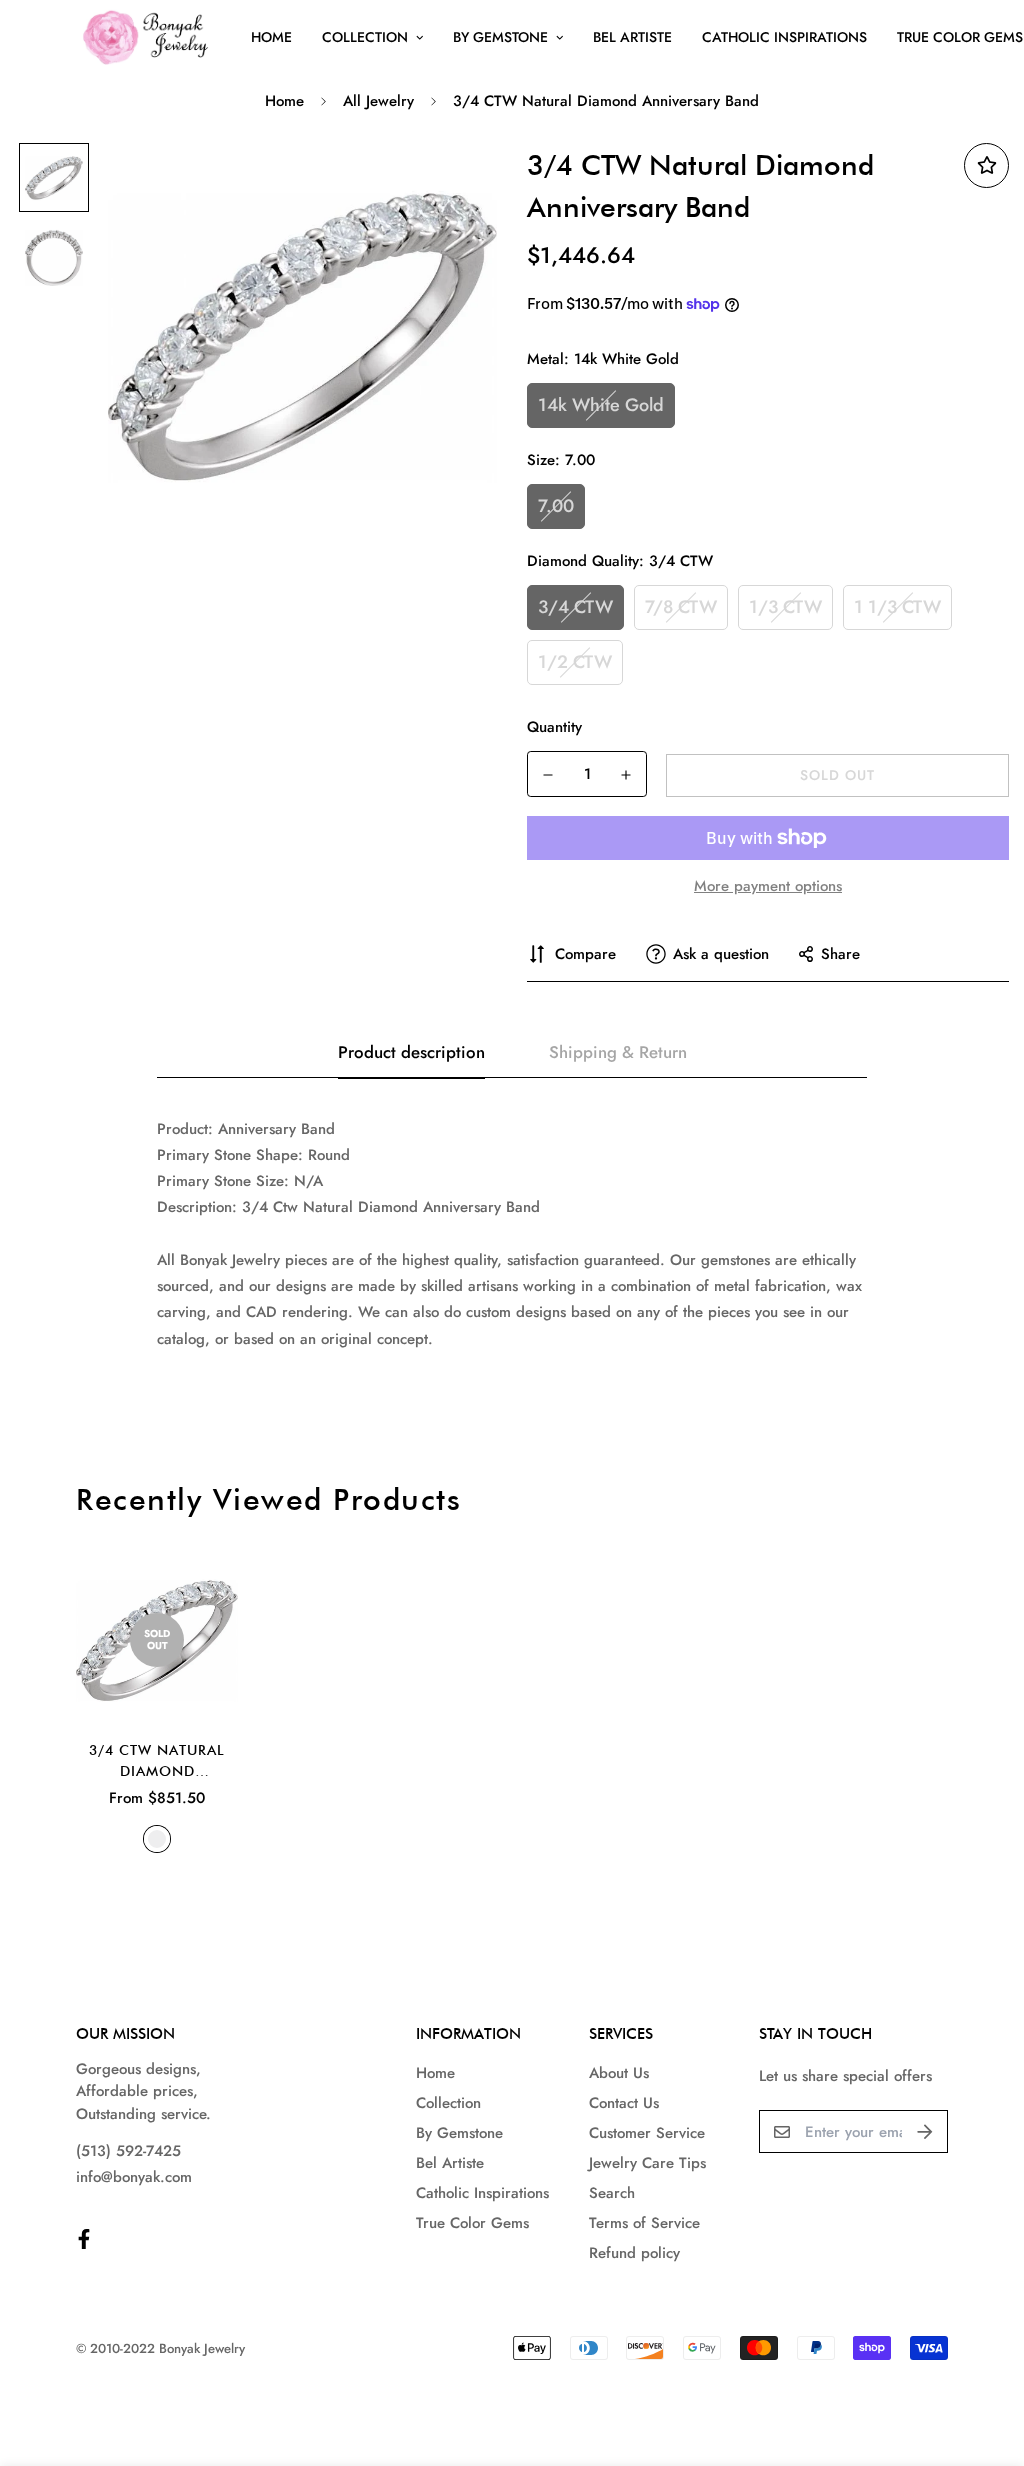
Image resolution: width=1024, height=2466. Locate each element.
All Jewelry (378, 101)
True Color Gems (472, 2223)
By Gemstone (500, 37)
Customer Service (647, 2133)
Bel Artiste (632, 37)
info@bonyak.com (134, 2177)
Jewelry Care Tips (647, 2163)
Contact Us (624, 2103)
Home (271, 37)
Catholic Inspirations (784, 37)
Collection (365, 37)
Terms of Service (644, 2223)
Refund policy (634, 2253)
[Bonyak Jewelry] (148, 37)
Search (612, 2193)
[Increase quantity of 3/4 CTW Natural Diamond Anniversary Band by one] (626, 775)
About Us (619, 2073)
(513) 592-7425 (128, 2151)
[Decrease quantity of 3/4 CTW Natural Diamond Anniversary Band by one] (548, 775)
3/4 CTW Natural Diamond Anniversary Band (157, 1762)
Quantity (554, 727)
